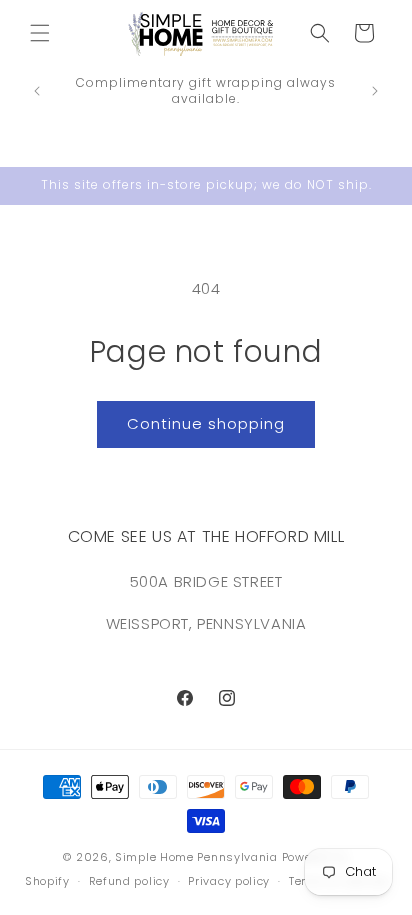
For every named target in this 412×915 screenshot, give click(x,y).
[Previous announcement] (37, 91)
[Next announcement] (375, 91)
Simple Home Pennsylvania (198, 857)
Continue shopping (206, 423)
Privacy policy (229, 881)
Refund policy (129, 881)
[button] (40, 33)
